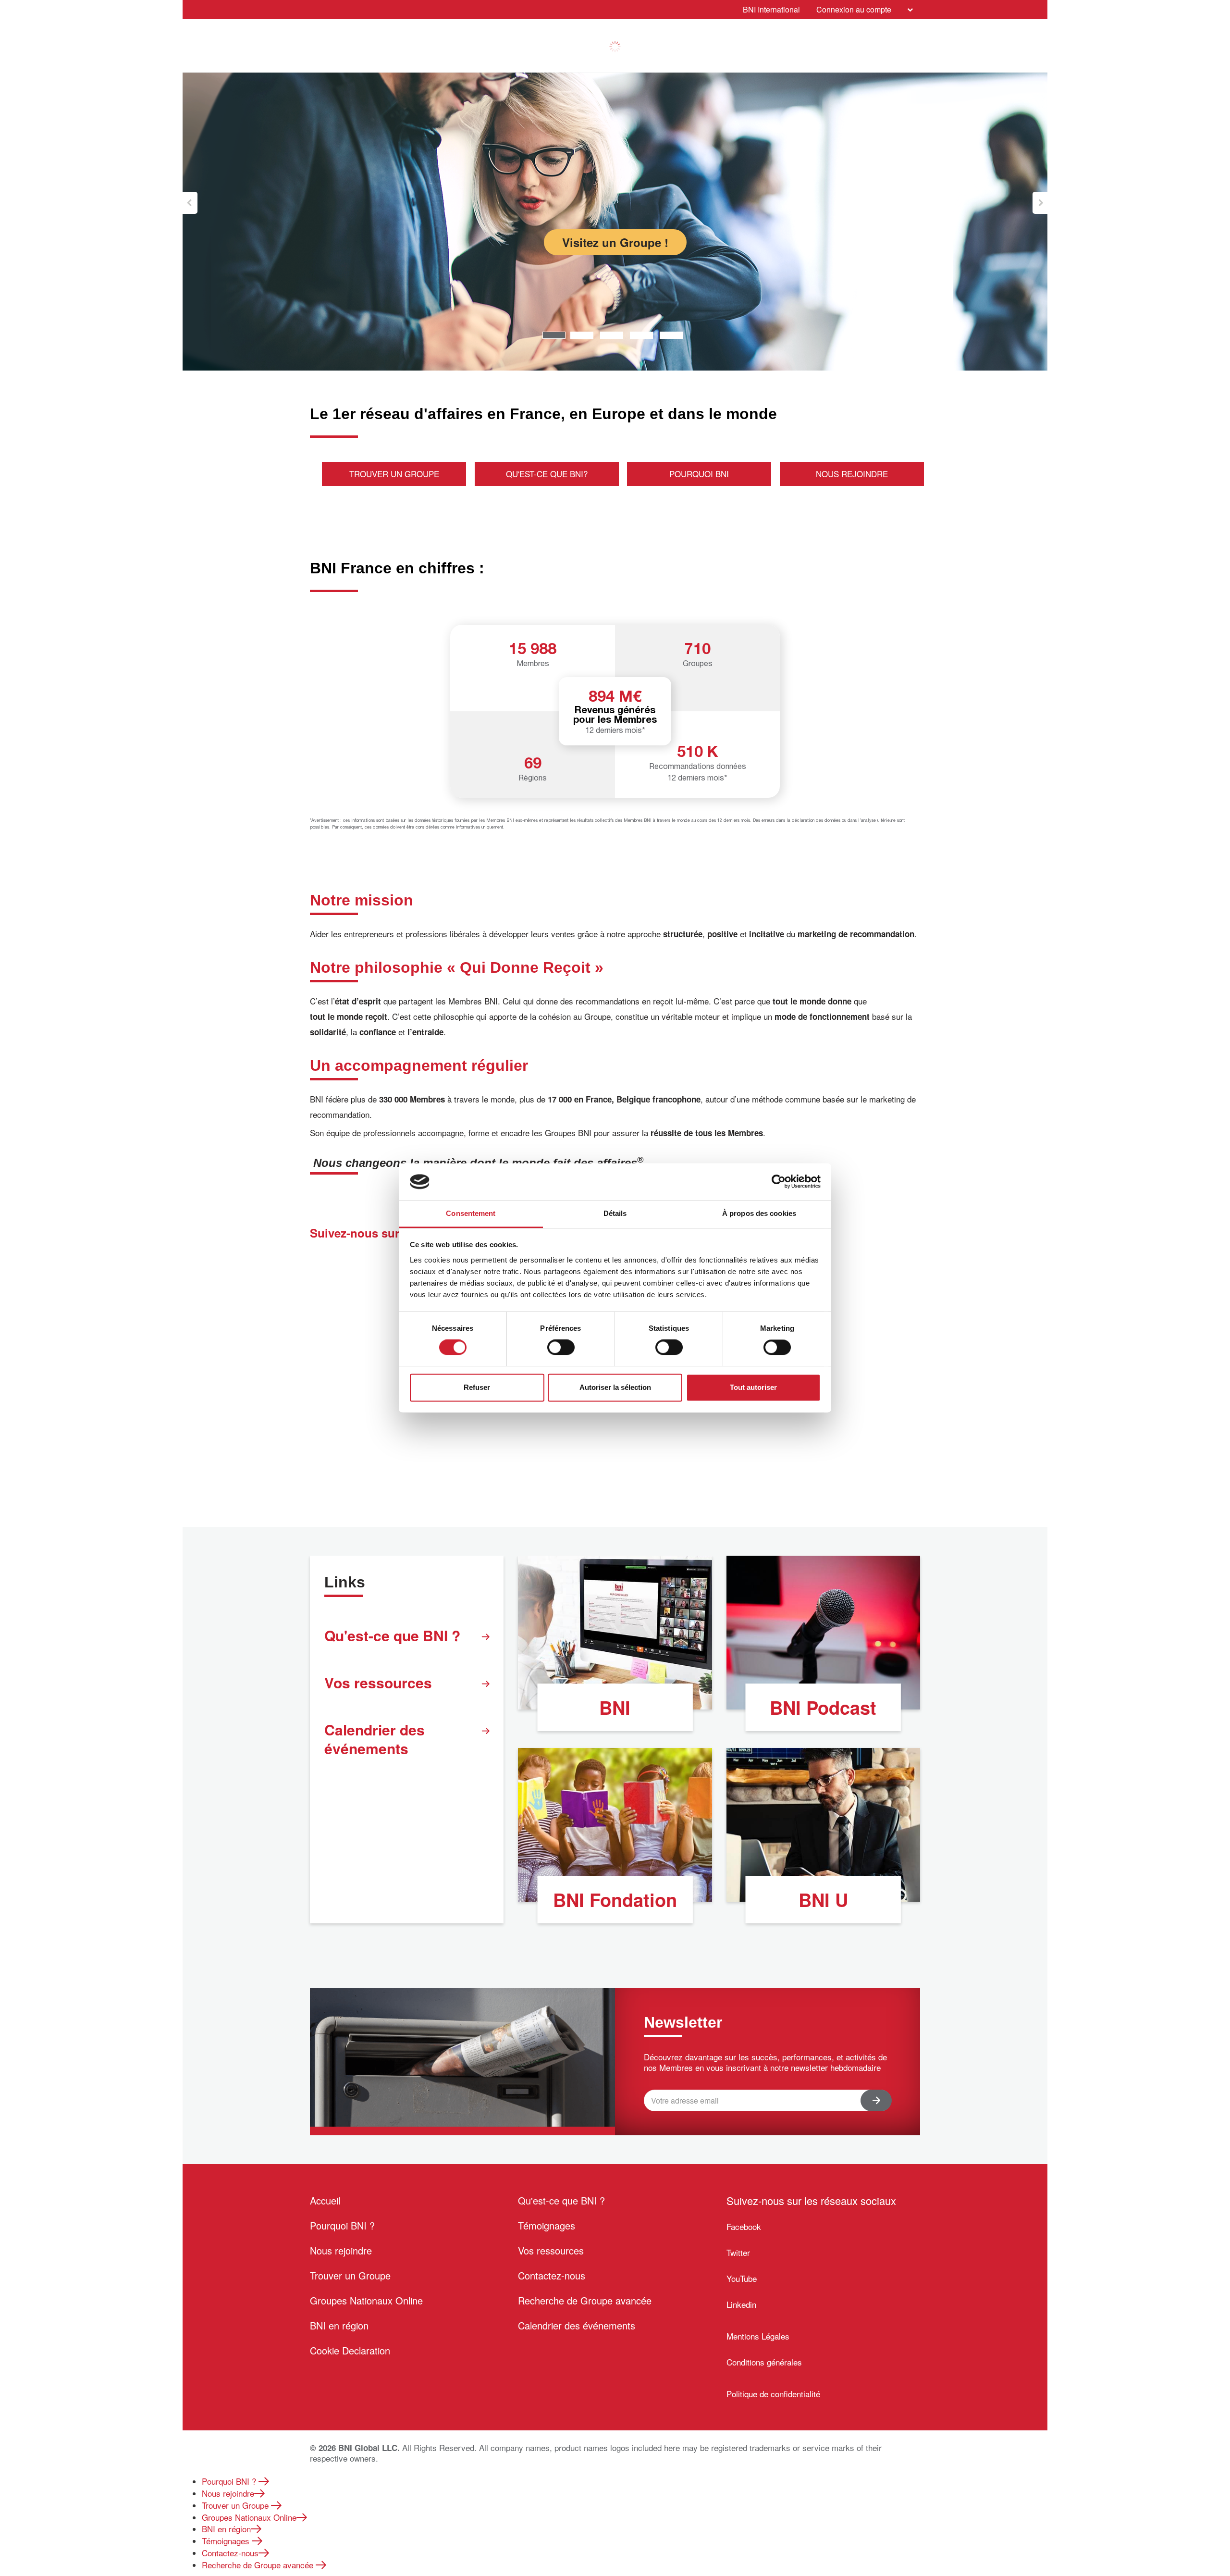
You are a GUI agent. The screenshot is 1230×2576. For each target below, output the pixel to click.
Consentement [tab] (471, 1213)
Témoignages (547, 2225)
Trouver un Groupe (350, 2275)
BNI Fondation (615, 1900)
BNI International (771, 9)
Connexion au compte (854, 9)
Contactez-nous (552, 2275)
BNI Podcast (823, 1707)
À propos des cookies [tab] (759, 1213)
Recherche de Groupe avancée (585, 2300)
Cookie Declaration (350, 2350)
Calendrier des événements (375, 1739)
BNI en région (339, 2325)
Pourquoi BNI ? (342, 2225)
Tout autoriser (753, 1387)
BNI (615, 1707)
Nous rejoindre (341, 2250)
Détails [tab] (615, 1213)
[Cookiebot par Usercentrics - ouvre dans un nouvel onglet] (779, 1182)
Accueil (325, 2200)
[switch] (561, 1348)
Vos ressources (378, 1682)
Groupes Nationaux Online (366, 2300)
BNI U (823, 1900)
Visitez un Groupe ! (615, 242)
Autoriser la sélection (615, 1387)
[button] (190, 203)
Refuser (477, 1387)
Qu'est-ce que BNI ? (392, 1635)
